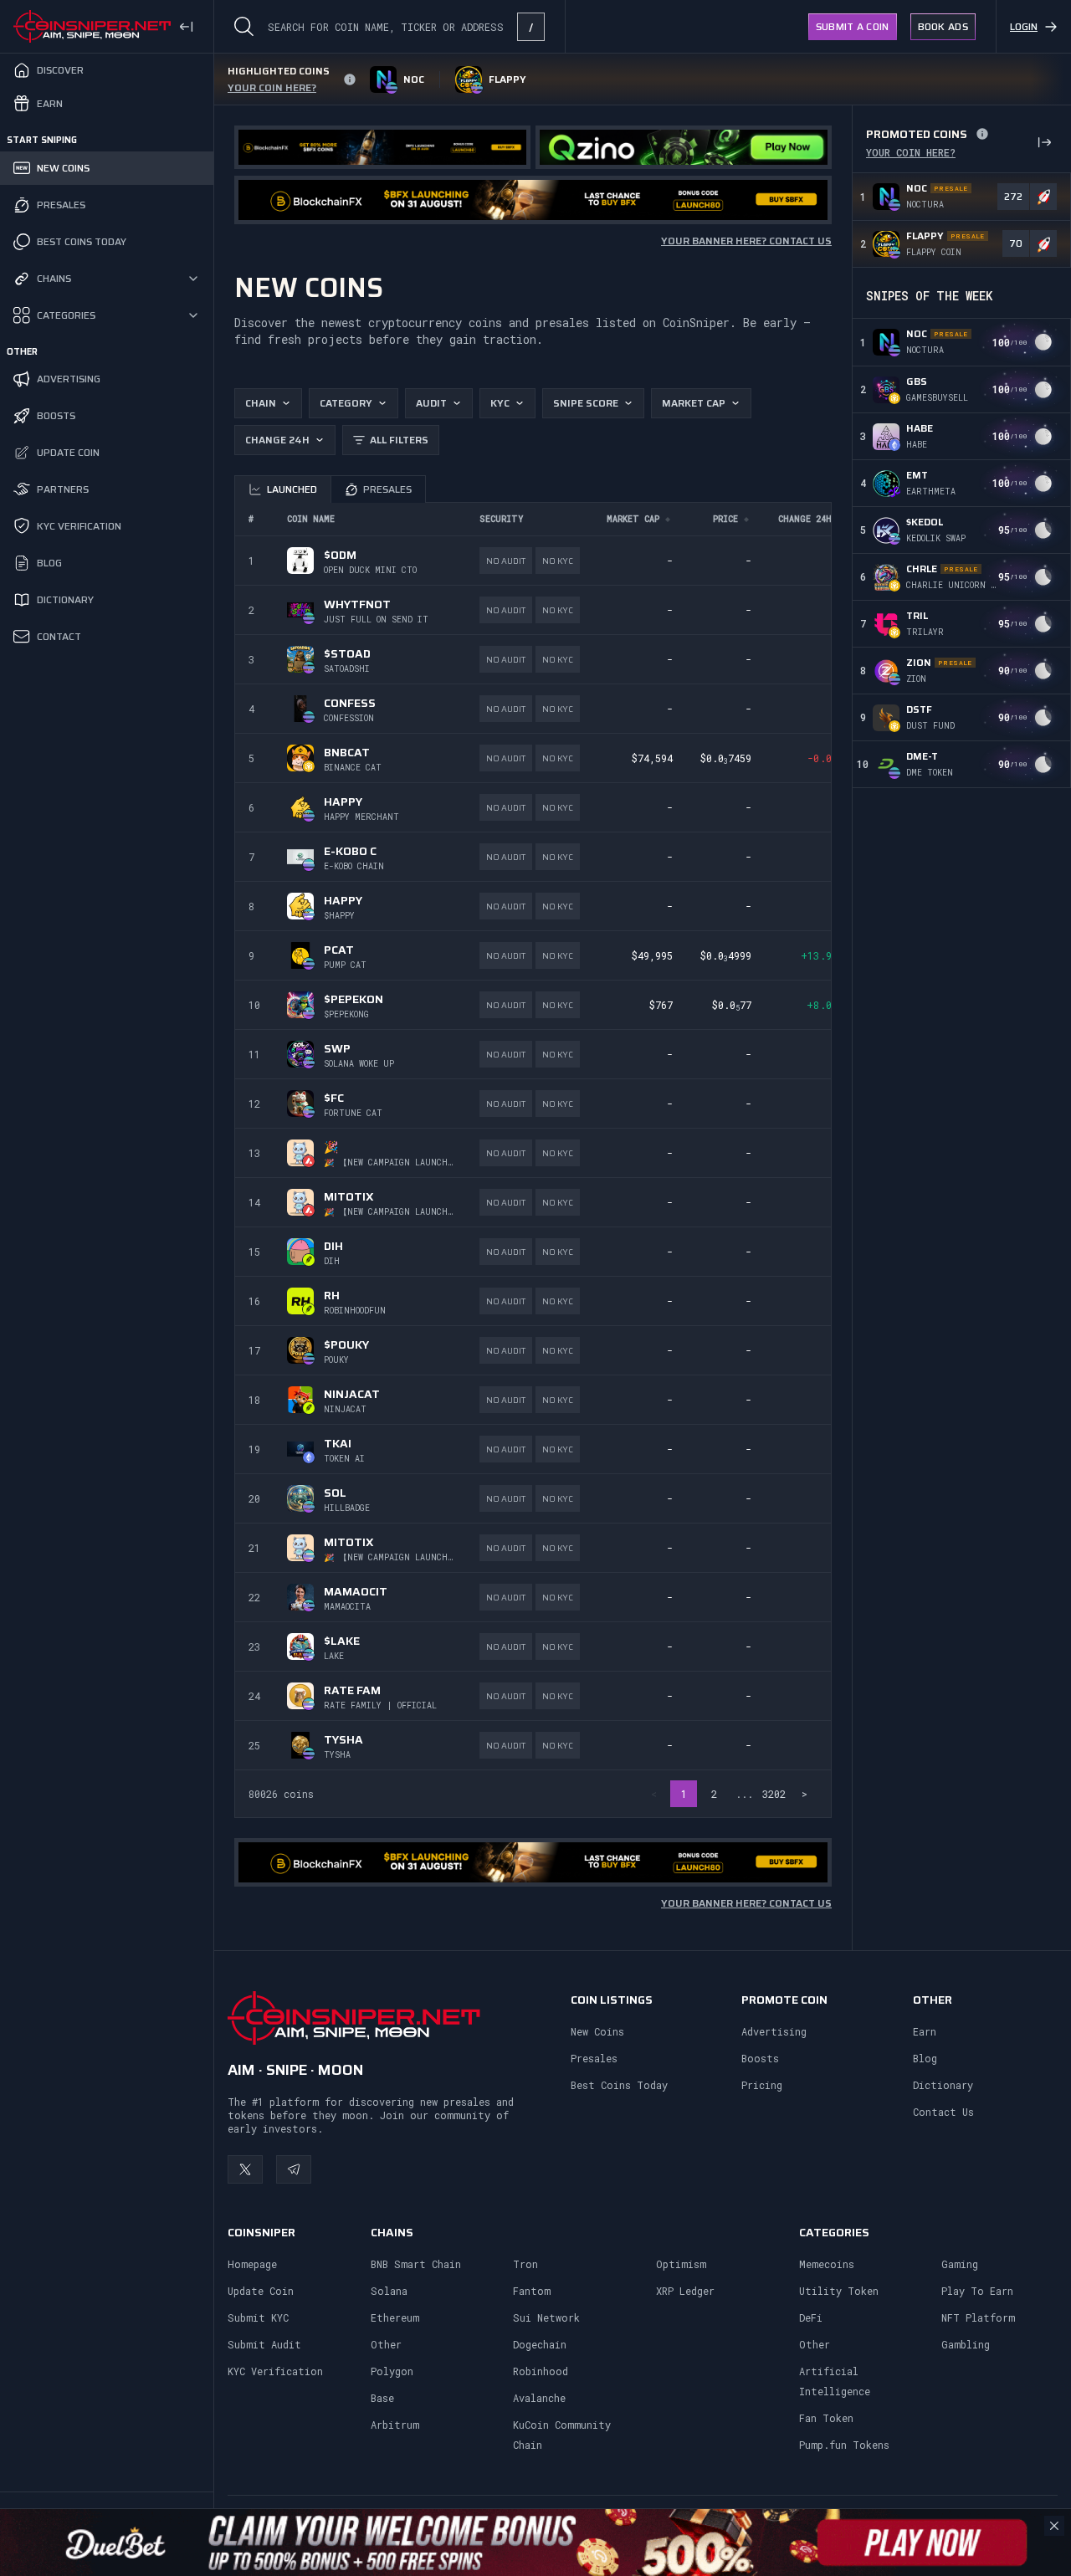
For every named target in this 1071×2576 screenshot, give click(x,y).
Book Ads (943, 26)
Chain (261, 403)
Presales (387, 489)
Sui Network (546, 2317)
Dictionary (943, 2085)
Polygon (392, 2371)
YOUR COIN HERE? (911, 152)
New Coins (597, 2031)
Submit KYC (258, 2317)
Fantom (532, 2291)
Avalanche (539, 2398)
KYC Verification (275, 2371)
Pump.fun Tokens (844, 2445)
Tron (525, 2264)
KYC (500, 403)
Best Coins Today (619, 2085)
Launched (292, 489)
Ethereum (395, 2317)
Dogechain (540, 2344)
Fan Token (826, 2418)
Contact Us (943, 2112)
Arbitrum (395, 2425)
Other (386, 2344)
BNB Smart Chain (416, 2264)
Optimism (681, 2264)
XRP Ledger (685, 2291)
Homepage (252, 2264)
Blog (925, 2058)
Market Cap (694, 403)
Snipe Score (586, 403)
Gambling (966, 2344)
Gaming (960, 2264)
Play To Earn (977, 2291)
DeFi (811, 2317)
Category (346, 403)
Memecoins (827, 2264)
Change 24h (277, 440)
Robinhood (541, 2371)
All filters (399, 440)
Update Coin (261, 2291)
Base (382, 2398)
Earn (925, 2031)
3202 (774, 1794)
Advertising (774, 2031)
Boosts (760, 2058)
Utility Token (839, 2291)
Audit (431, 403)
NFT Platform (978, 2317)
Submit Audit (264, 2344)
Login (1024, 26)
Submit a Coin (853, 26)
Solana (389, 2291)
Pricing (762, 2085)
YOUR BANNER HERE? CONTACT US (746, 241)
